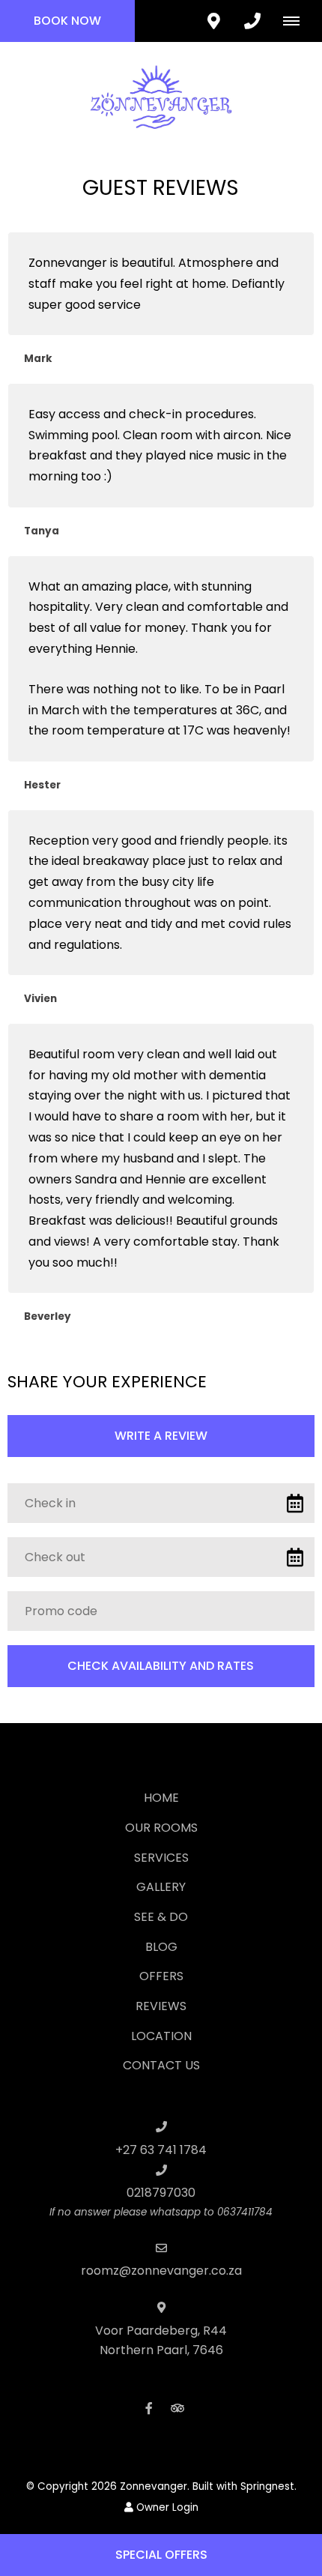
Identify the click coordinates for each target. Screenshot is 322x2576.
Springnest (267, 2486)
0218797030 (161, 2193)
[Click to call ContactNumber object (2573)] (252, 21)
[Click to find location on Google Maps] (213, 21)
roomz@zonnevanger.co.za (161, 2271)
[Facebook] (149, 2408)
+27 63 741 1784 (161, 2150)
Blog (161, 1947)
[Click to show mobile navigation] (297, 21)
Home (161, 1798)
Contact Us (161, 2065)
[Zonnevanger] (161, 96)
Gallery (161, 1887)
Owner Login (166, 2507)
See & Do (161, 1917)
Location (161, 2036)
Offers (161, 1976)
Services (161, 1858)
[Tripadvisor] (177, 2408)
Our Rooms (161, 1828)
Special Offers (161, 2555)
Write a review (161, 1436)
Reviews (161, 2006)
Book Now (67, 21)
